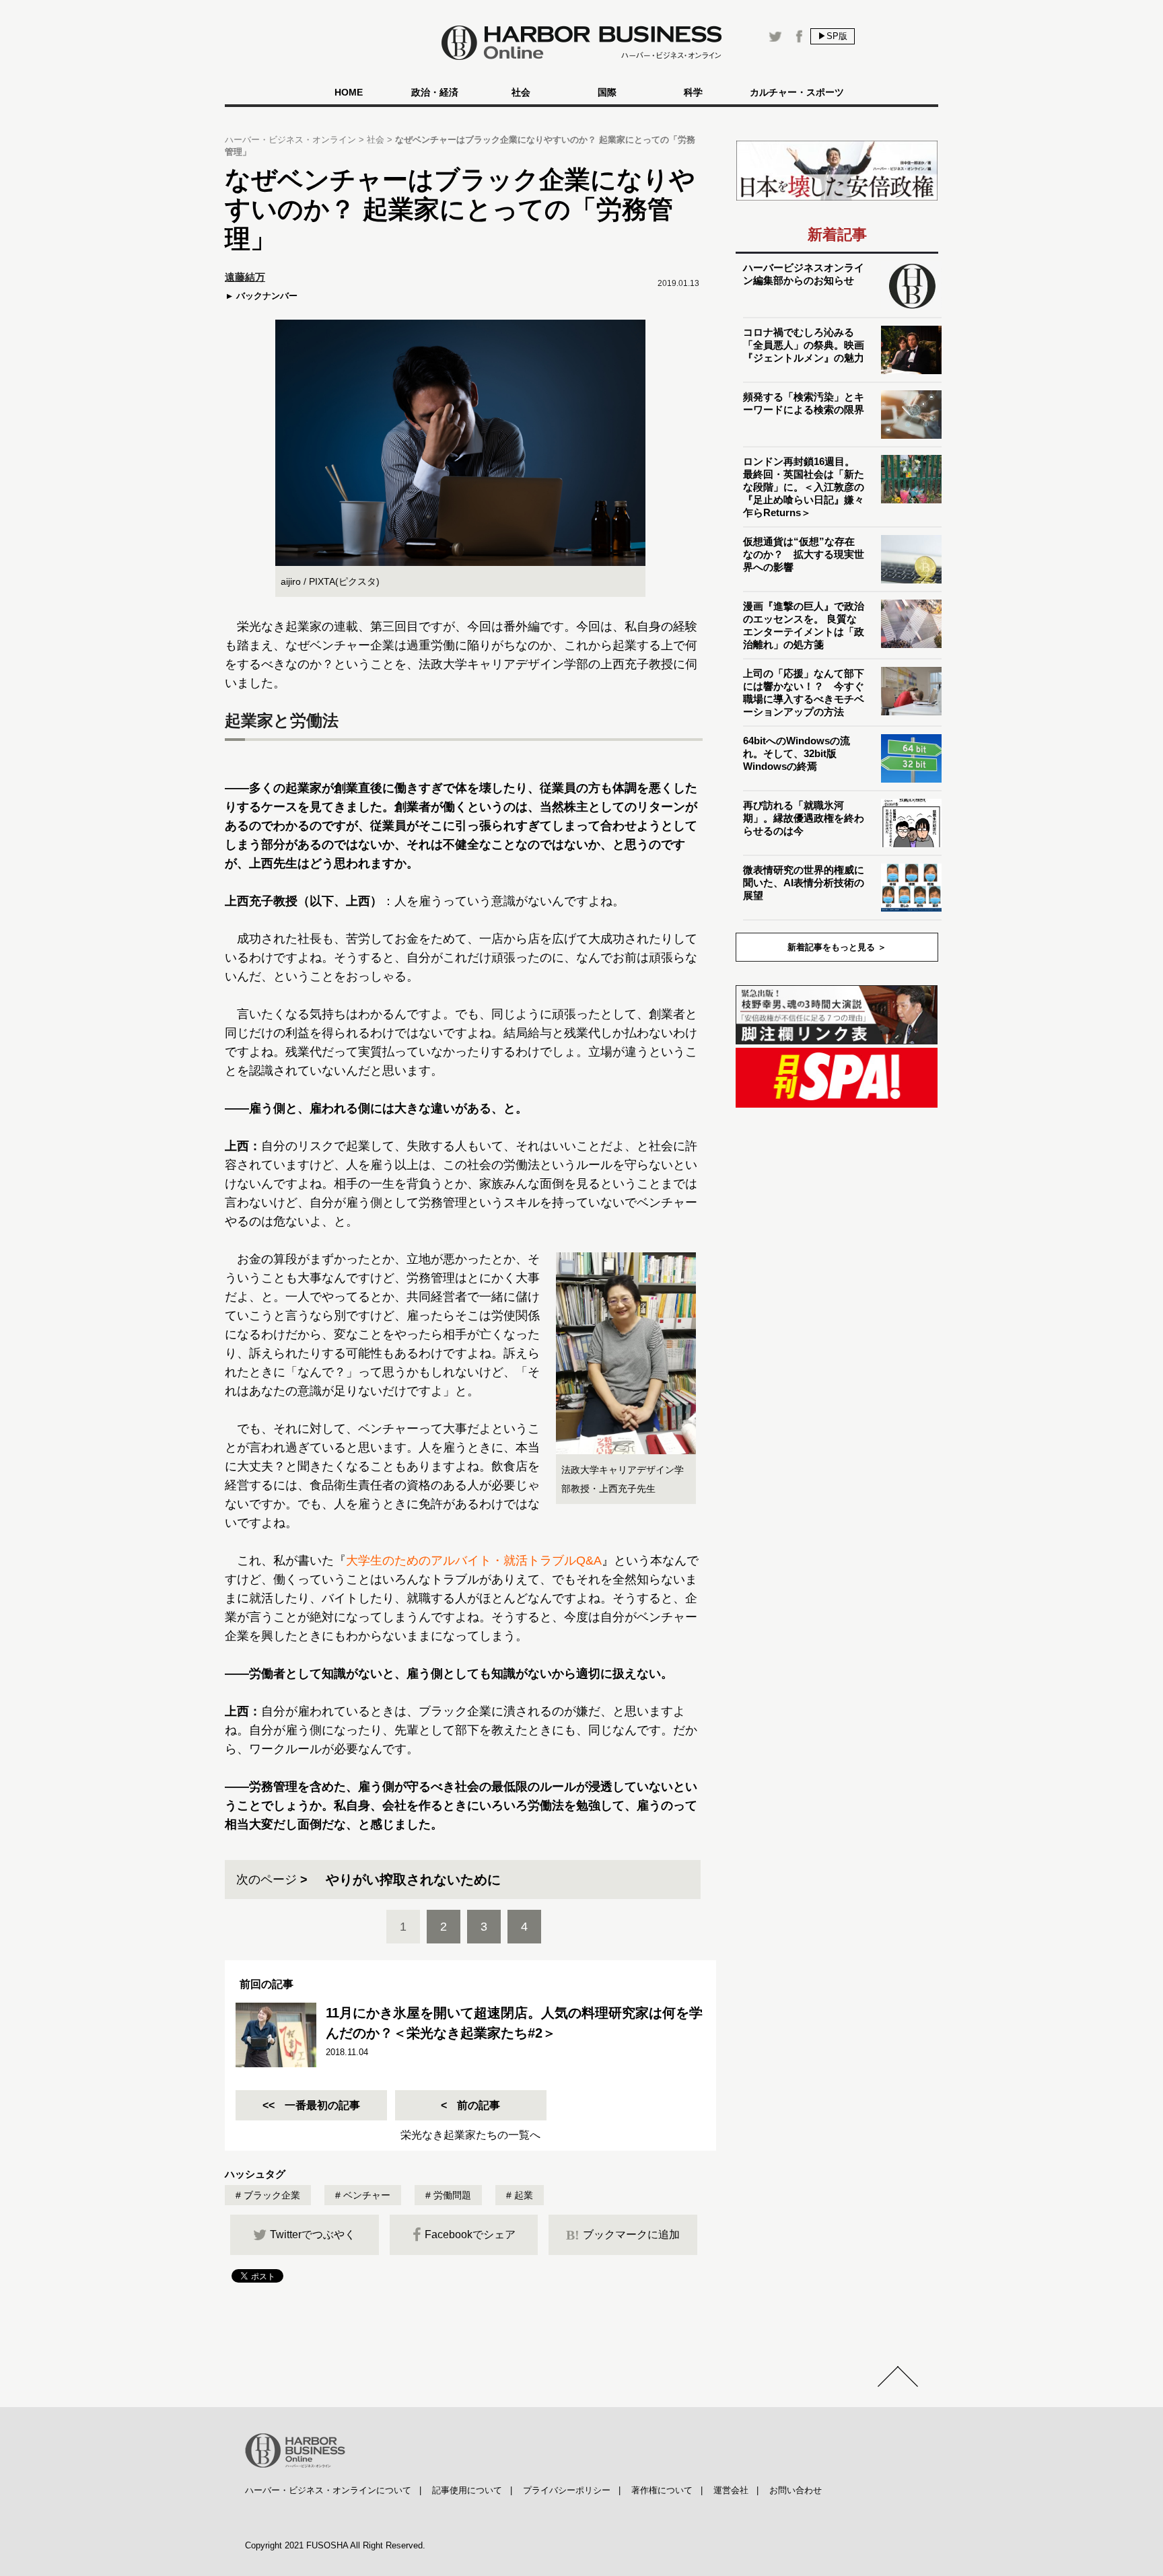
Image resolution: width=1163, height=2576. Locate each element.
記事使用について (467, 2490)
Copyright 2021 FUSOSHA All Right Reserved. (335, 2545)
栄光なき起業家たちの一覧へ (470, 2135)
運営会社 (731, 2490)
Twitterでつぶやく (313, 2234)
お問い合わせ (796, 2490)
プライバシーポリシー (567, 2490)
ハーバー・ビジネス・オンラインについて (328, 2490)
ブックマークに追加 (623, 2235)
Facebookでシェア (470, 2234)
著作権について (662, 2490)
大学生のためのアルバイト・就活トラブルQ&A (474, 1561)
